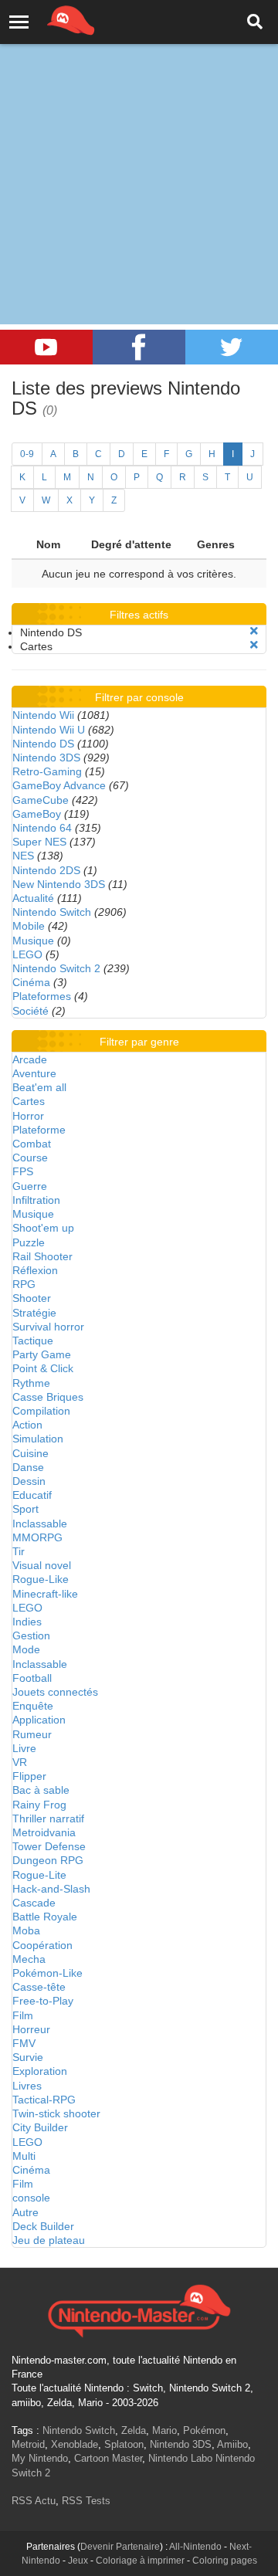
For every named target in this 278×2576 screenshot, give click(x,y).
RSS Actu (34, 2501)
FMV (24, 2043)
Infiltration (36, 1200)
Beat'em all (39, 1087)
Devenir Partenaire (120, 2547)
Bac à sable (41, 1790)
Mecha (29, 1959)
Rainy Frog (39, 1805)
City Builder (40, 2127)
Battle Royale (45, 1917)
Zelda (134, 2430)
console (31, 2198)
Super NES (39, 842)
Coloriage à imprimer (140, 2561)
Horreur (31, 2029)
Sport (25, 1509)
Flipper (29, 1776)
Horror (28, 1116)
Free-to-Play (43, 2001)
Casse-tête (39, 1987)
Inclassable (40, 1524)
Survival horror (48, 1327)
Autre (25, 2212)
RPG (24, 1284)
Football (32, 1678)
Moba (26, 1930)
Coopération (42, 1945)
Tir (19, 1551)
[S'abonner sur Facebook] (139, 347)
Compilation (41, 1411)
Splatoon (124, 2444)
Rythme (31, 1383)
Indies (27, 1622)
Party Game (42, 1354)
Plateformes (42, 996)
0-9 (27, 454)
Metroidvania (44, 1832)
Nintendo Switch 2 (56, 968)
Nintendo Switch (52, 912)
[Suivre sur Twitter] (232, 347)
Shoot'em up (43, 1228)
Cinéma (31, 982)
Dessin (29, 1481)
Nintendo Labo (180, 2458)
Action (27, 1425)
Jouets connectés (55, 1692)
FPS (23, 1171)
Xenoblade (75, 2444)
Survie (28, 2057)
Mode (26, 1649)
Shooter (32, 1298)
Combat (32, 1144)
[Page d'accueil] (139, 2309)
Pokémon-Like (47, 1973)
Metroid (28, 2444)
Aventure (34, 1073)
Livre (24, 1748)
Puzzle (29, 1242)
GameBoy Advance (59, 785)
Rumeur (32, 1734)
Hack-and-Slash (51, 1889)
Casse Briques (48, 1397)
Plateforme (39, 1130)
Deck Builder (43, 2226)
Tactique (33, 1341)
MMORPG (37, 1537)
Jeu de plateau (49, 2240)
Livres (27, 2086)
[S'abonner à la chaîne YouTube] (46, 347)
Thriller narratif (48, 1818)
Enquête (33, 1706)
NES (23, 856)
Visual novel (42, 1565)
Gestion (31, 1635)
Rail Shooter (42, 1256)
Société (31, 1011)
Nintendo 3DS (46, 758)
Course (30, 1158)
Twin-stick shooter (56, 2113)
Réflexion (35, 1270)
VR (20, 1762)
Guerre (30, 1186)
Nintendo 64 (42, 828)
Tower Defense (49, 1846)
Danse (28, 1467)
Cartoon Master (108, 2458)
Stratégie (34, 1313)
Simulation (38, 1439)
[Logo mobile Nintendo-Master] (49, 19)
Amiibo (232, 2444)
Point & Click (43, 1368)
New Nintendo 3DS (59, 884)
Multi (24, 2156)
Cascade (34, 1903)
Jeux (78, 2561)
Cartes (29, 1101)
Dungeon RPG (48, 1860)
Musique (33, 941)
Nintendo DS (43, 744)
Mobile (29, 926)
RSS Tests (86, 2501)
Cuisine (31, 1453)
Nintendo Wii (43, 715)
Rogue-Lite (39, 1875)
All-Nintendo (195, 2547)
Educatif (32, 1495)
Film (23, 2015)
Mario (164, 2430)
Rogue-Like (41, 1579)
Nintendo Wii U (49, 730)
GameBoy (37, 814)
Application (39, 1720)
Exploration (40, 2071)
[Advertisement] (139, 147)
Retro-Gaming (47, 771)
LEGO (27, 954)
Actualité (33, 898)
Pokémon (204, 2430)
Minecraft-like (45, 1594)
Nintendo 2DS (46, 870)
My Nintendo (40, 2458)
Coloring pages (225, 2561)
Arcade (30, 1059)
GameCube (41, 800)
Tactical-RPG (44, 2100)
